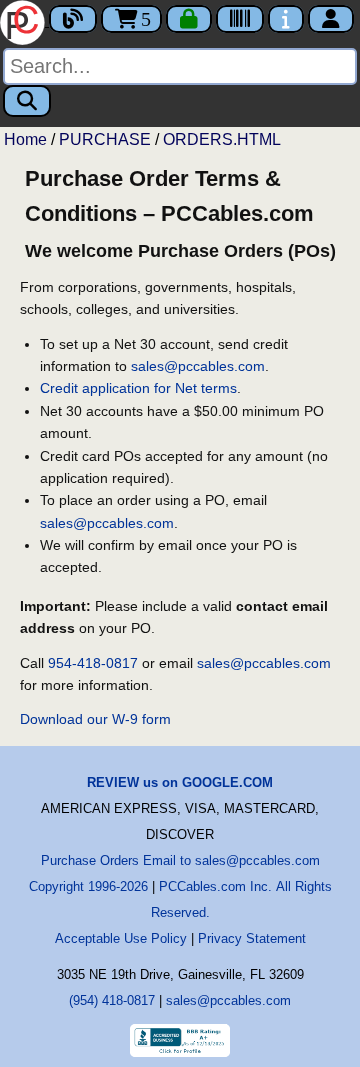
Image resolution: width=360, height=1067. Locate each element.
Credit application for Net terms (138, 388)
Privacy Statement (252, 938)
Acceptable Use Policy (121, 938)
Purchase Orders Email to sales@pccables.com (180, 860)
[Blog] (73, 19)
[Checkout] (189, 19)
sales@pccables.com (198, 366)
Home (25, 139)
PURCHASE (105, 139)
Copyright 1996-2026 (88, 886)
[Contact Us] (286, 19)
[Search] (27, 101)
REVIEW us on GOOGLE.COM (180, 782)
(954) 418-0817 (112, 1000)
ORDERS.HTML (222, 139)
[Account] (331, 19)
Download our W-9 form (95, 719)
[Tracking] (240, 19)
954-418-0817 (93, 663)
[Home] (24, 20)
